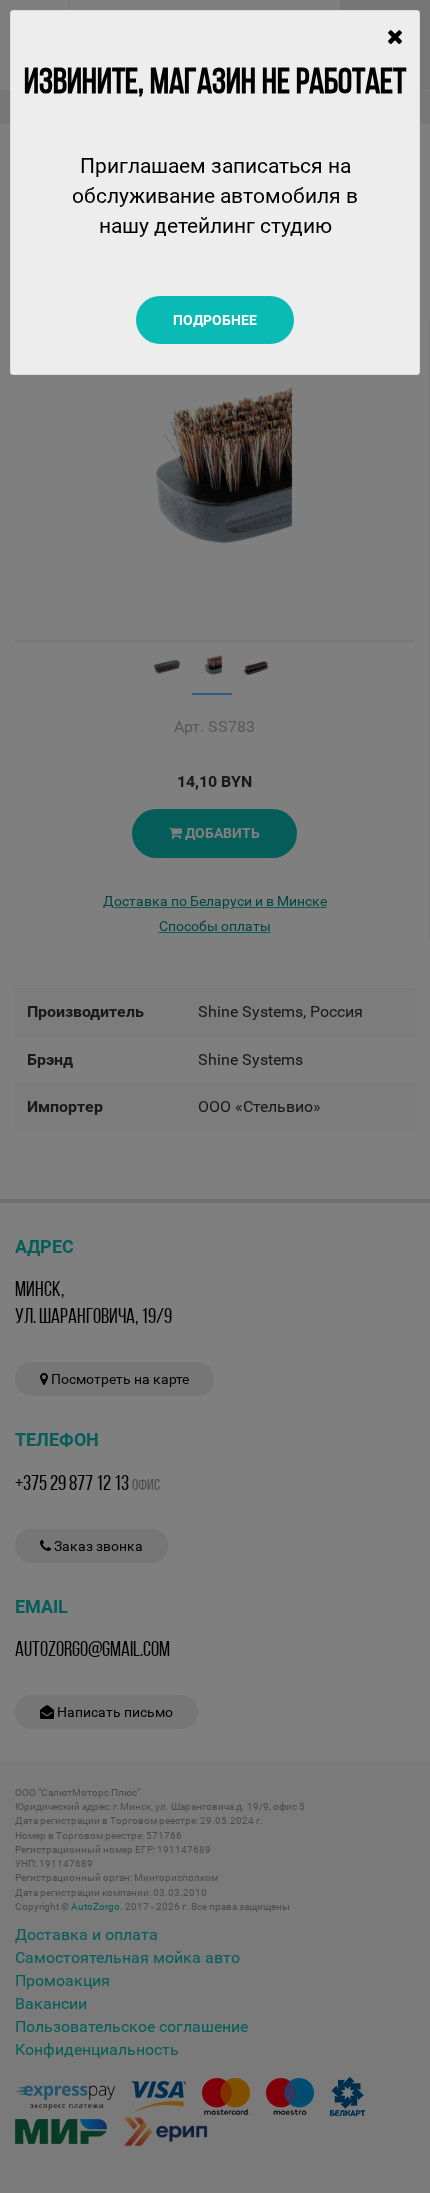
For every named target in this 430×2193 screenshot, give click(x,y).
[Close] (395, 37)
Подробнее (215, 320)
